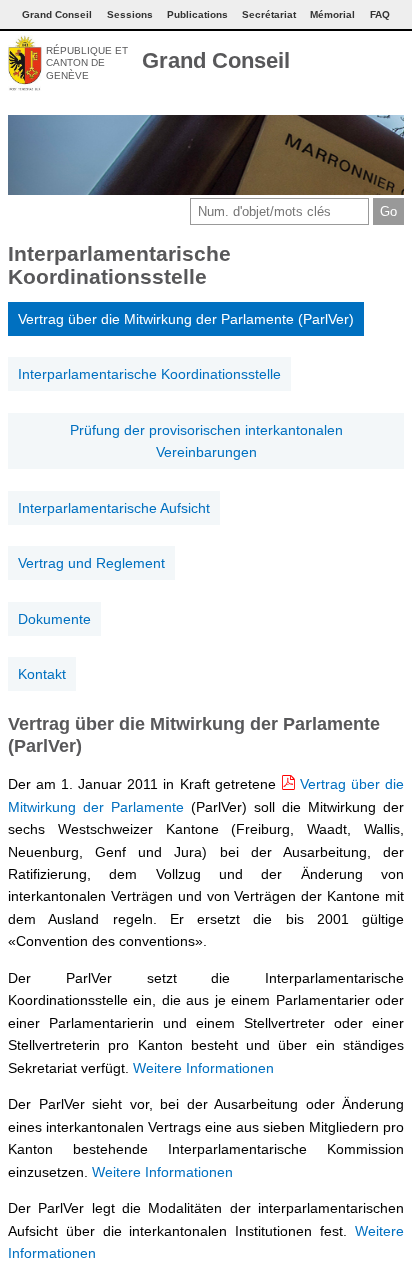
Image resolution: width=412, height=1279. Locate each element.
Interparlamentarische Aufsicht (114, 508)
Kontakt (42, 674)
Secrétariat (269, 14)
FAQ (380, 14)
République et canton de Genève (87, 63)
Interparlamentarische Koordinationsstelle (149, 374)
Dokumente (54, 619)
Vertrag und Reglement (91, 563)
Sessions (130, 14)
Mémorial (332, 14)
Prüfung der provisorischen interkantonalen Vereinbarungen (206, 441)
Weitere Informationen (203, 1068)
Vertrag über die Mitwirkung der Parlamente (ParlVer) (186, 319)
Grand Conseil (216, 60)
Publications (197, 14)
